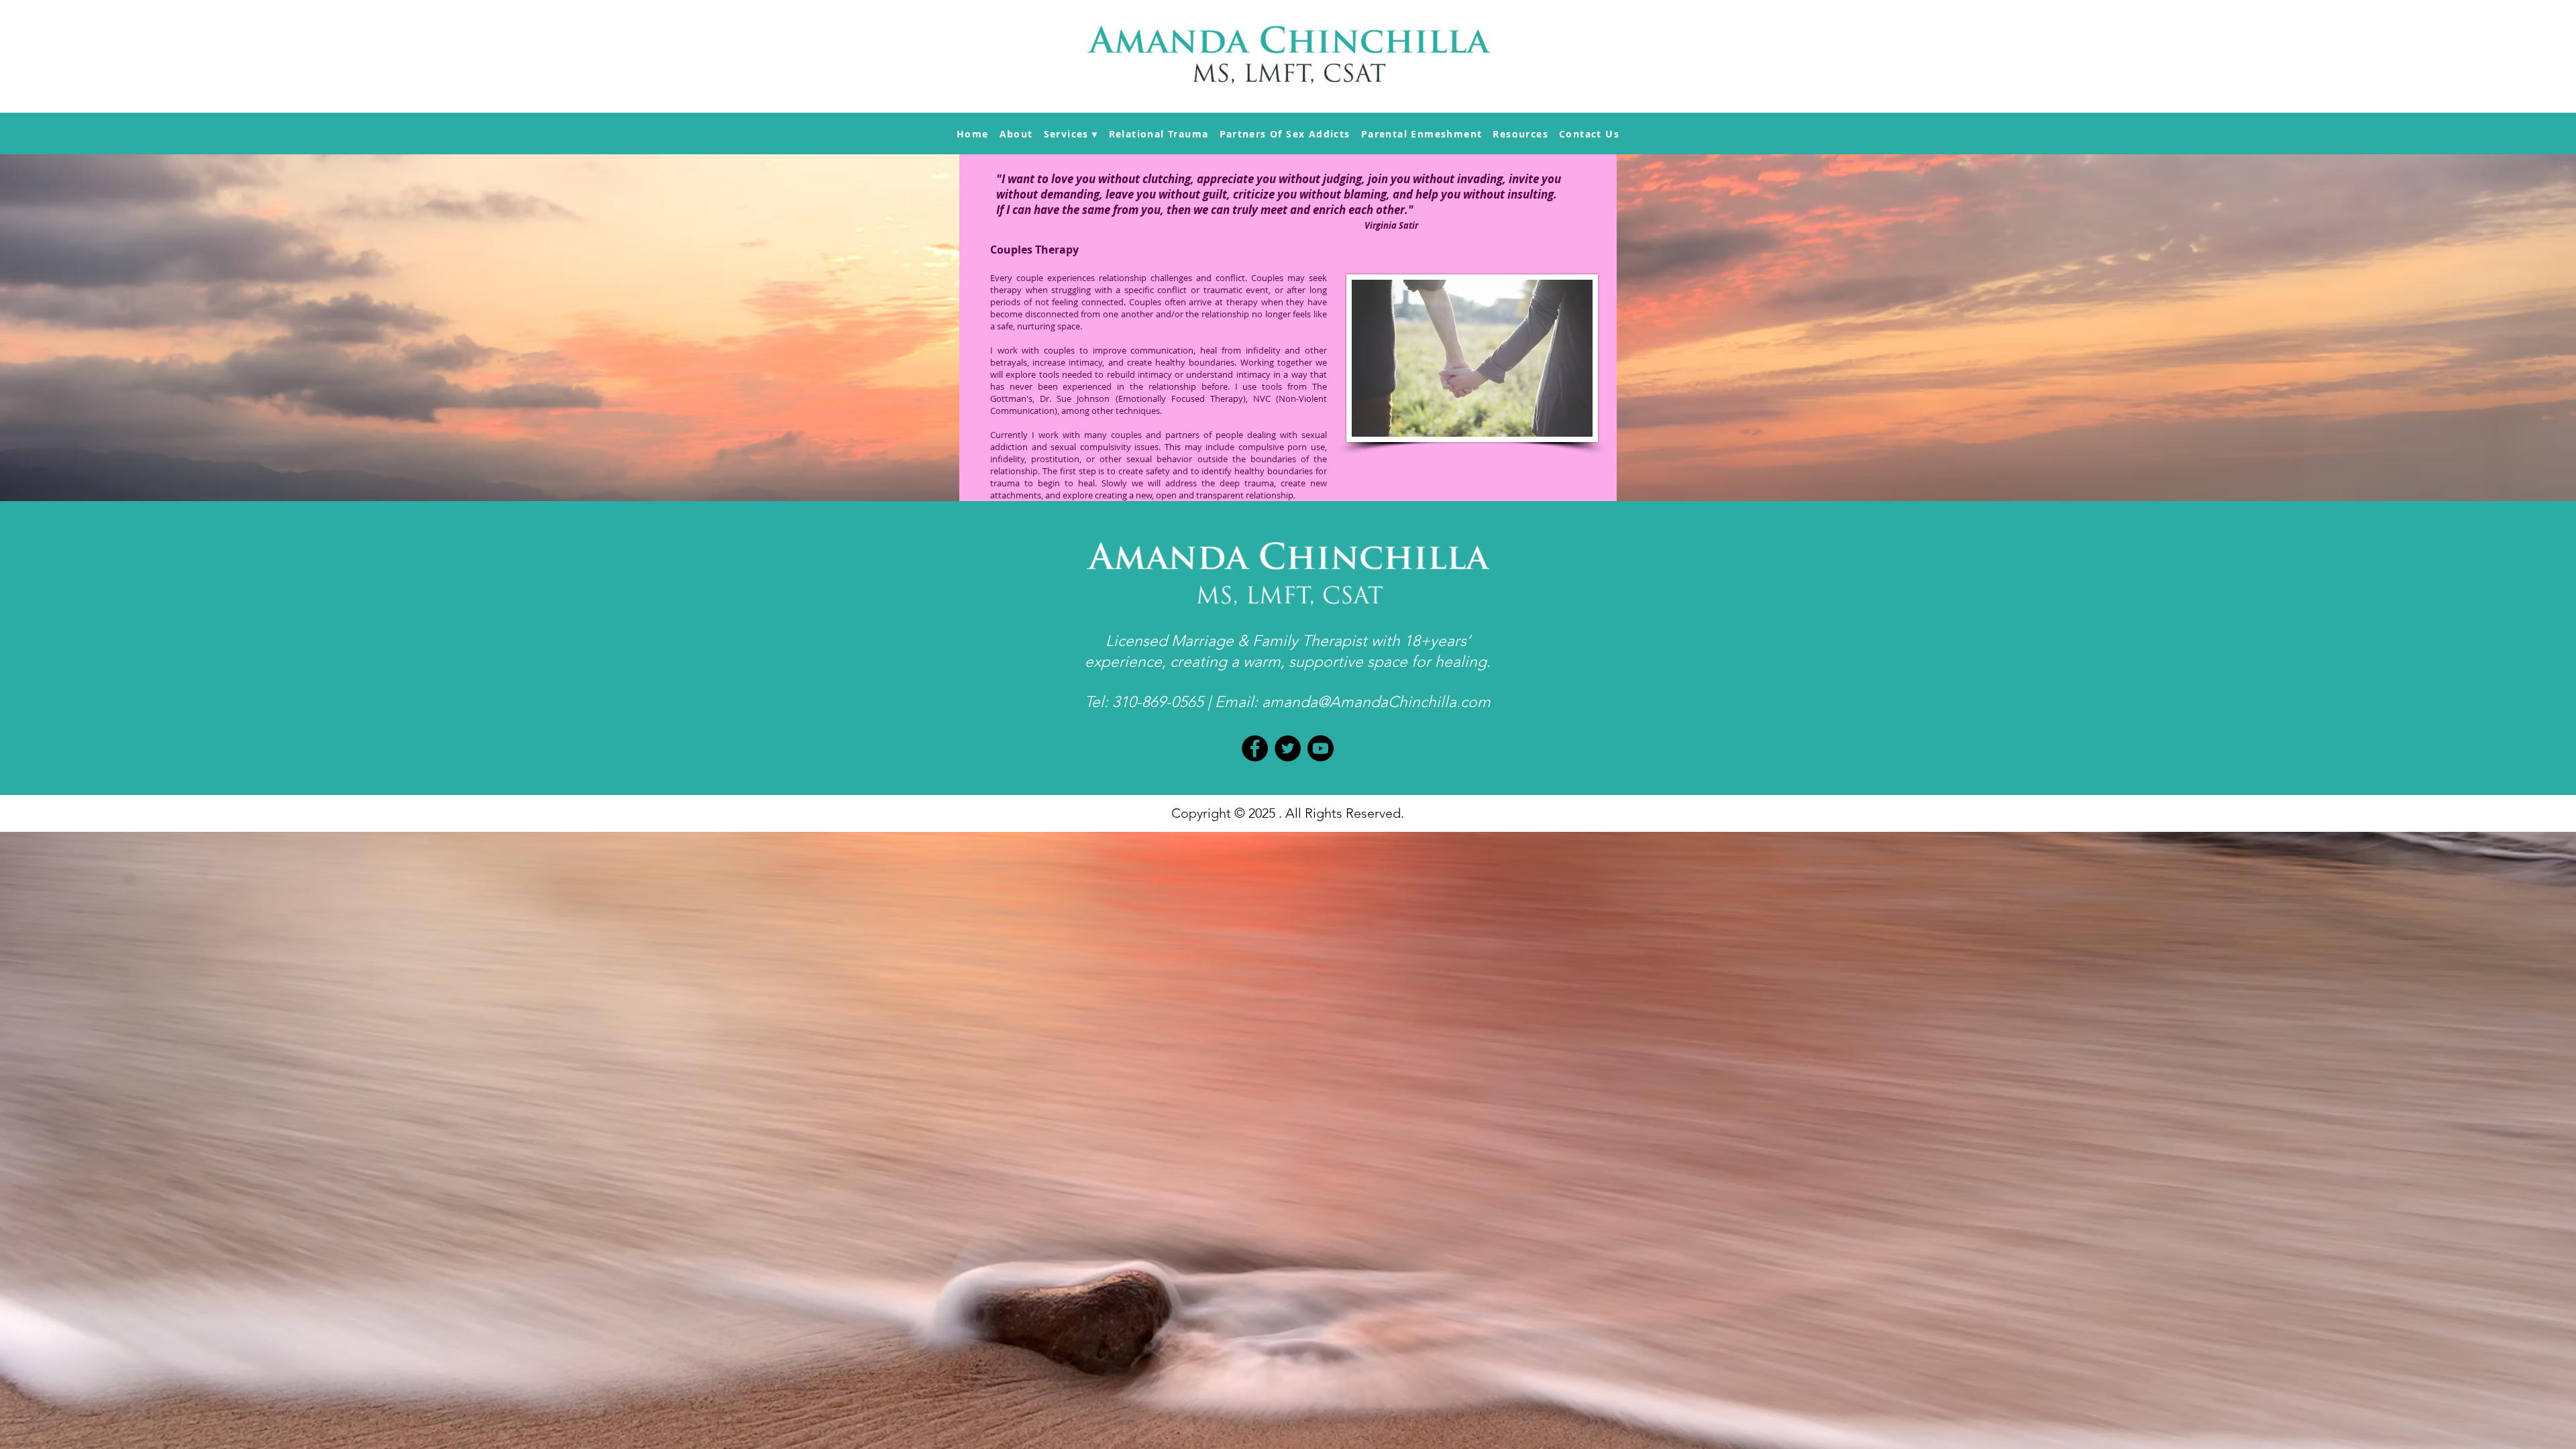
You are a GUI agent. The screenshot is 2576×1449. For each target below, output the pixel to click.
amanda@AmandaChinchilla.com (1376, 702)
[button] (1071, 134)
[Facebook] (1255, 748)
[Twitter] (1288, 748)
